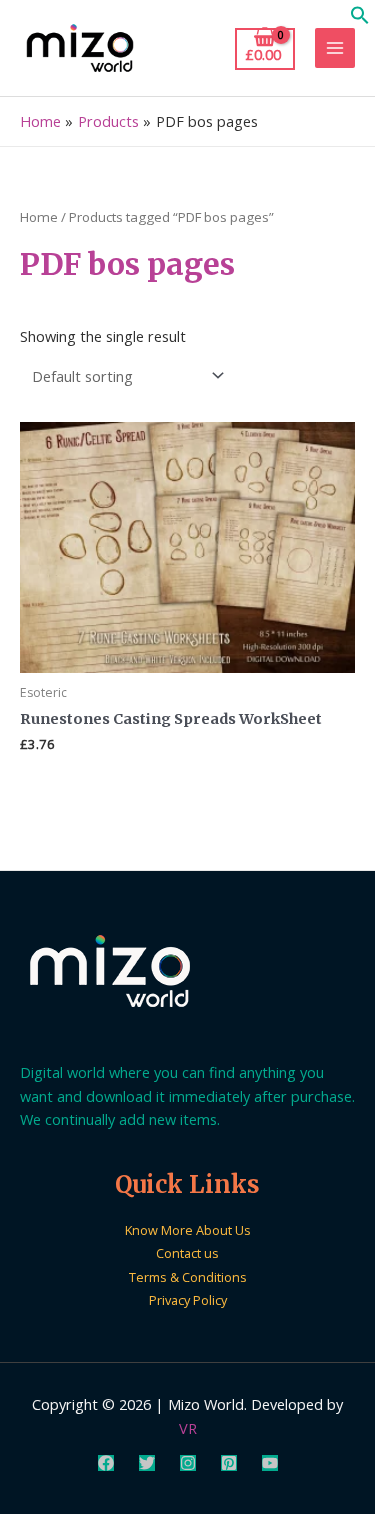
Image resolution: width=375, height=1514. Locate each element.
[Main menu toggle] (335, 48)
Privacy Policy (188, 1300)
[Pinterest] (229, 1463)
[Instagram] (188, 1463)
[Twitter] (147, 1463)
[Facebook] (106, 1463)
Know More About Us (188, 1230)
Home (39, 217)
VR (188, 1428)
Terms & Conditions (188, 1277)
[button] (360, 19)
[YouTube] (270, 1463)
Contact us (187, 1253)
